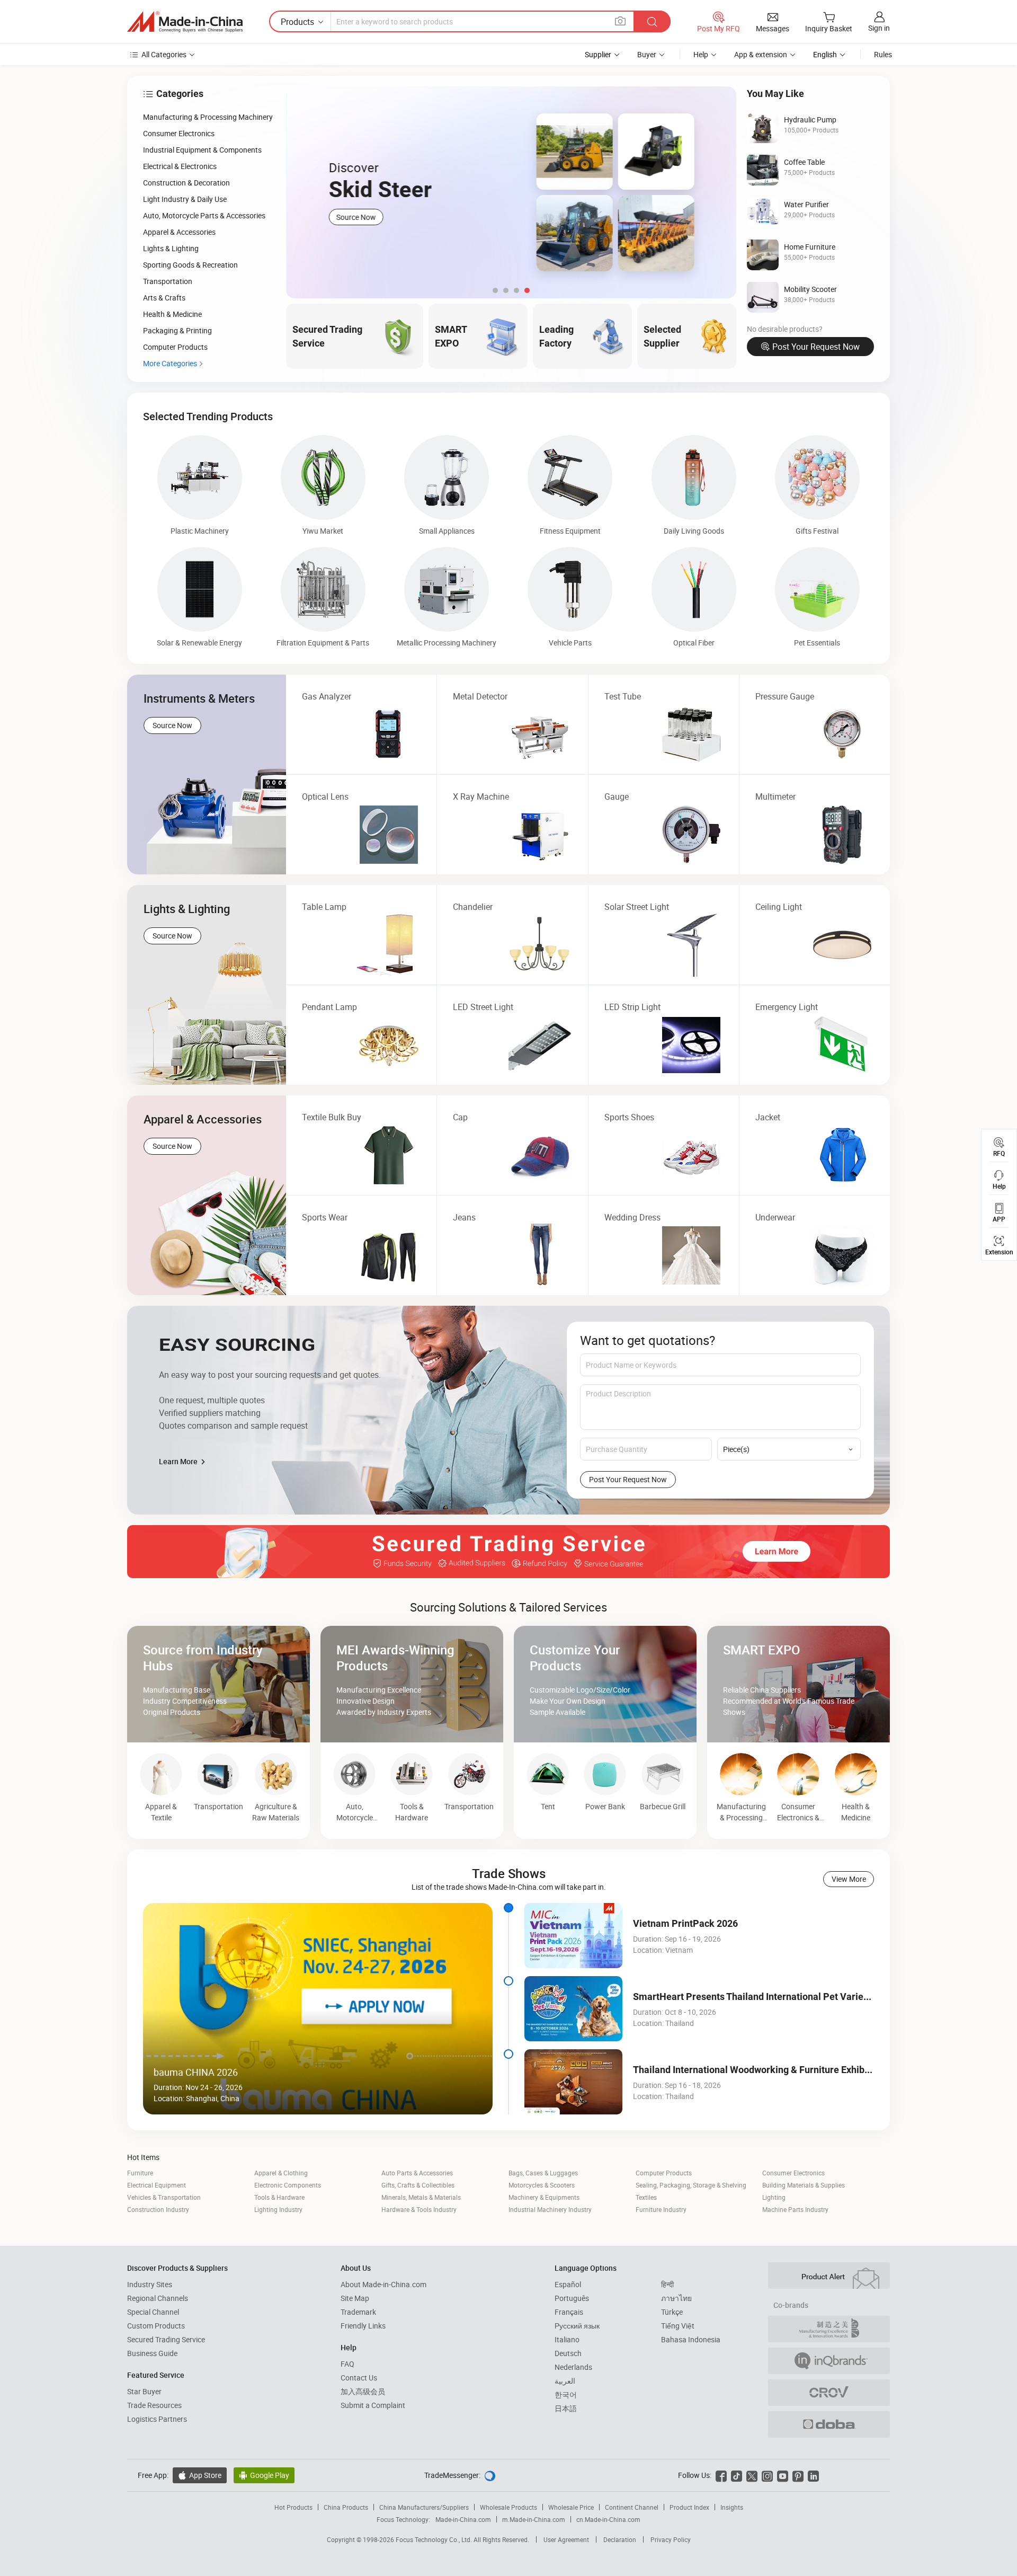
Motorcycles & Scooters (542, 2185)
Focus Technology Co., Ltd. (435, 2539)
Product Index (689, 2507)
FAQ (347, 2364)
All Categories (164, 54)
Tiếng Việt (678, 2326)
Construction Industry (158, 2209)
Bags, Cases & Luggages (543, 2173)
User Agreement (566, 2539)
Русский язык (577, 2326)
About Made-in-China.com (383, 2284)
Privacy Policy (671, 2539)
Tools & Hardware (279, 2197)
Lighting (774, 2197)
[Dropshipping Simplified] (829, 2424)
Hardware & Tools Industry (419, 2209)
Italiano (567, 2339)
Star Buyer (144, 2391)
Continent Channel (632, 2507)
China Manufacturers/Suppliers (424, 2507)
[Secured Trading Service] (508, 1552)
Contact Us (359, 2378)
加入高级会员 (363, 2391)
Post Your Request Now (816, 347)
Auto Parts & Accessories (417, 2173)
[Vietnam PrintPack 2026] (573, 1936)
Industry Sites (150, 2284)
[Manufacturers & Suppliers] (185, 22)
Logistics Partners (157, 2419)
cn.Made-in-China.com (608, 2519)
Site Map (355, 2298)
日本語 (566, 2408)
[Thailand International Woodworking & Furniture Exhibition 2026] (573, 2082)
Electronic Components (288, 2185)
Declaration (620, 2539)
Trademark (358, 2312)
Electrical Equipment (157, 2185)
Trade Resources (154, 2405)
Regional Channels (158, 2298)
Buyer (647, 54)
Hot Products (293, 2507)
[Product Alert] (829, 2276)
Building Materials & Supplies (804, 2185)
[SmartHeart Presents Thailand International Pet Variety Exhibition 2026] (573, 2009)
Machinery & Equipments (544, 2197)
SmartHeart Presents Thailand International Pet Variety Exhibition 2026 (786, 1997)
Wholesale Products (508, 2507)
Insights (732, 2507)
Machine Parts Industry (795, 2209)
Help (701, 54)
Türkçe (672, 2312)
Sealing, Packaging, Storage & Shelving (691, 2185)
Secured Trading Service (166, 2339)
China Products (346, 2507)
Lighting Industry (278, 2209)
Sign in (879, 28)
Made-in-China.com (463, 2519)
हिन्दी (667, 2284)
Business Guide (152, 2353)
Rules (883, 54)
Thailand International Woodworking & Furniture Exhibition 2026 (770, 2070)
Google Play (264, 2475)
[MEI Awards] (829, 2329)
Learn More (179, 1461)
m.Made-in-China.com (534, 2519)
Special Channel (153, 2312)
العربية (565, 2381)
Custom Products (156, 2326)
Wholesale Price (571, 2507)
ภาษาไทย (676, 2298)
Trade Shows (509, 1873)
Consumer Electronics (793, 2173)
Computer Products (664, 2173)
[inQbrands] (829, 2361)
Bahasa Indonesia (691, 2339)
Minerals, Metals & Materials (421, 2197)
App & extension (761, 54)
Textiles (646, 2197)
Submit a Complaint (373, 2405)
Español (568, 2284)
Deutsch (568, 2353)
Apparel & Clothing (281, 2173)
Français (569, 2312)
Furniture (140, 2173)
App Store (200, 2475)
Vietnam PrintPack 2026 (685, 1923)
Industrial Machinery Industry (550, 2209)
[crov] (829, 2393)
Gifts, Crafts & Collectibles (418, 2185)
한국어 (566, 2394)
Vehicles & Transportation (164, 2197)
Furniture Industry (661, 2209)
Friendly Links (363, 2326)
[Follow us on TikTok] (737, 2475)
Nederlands (573, 2367)
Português (572, 2298)
